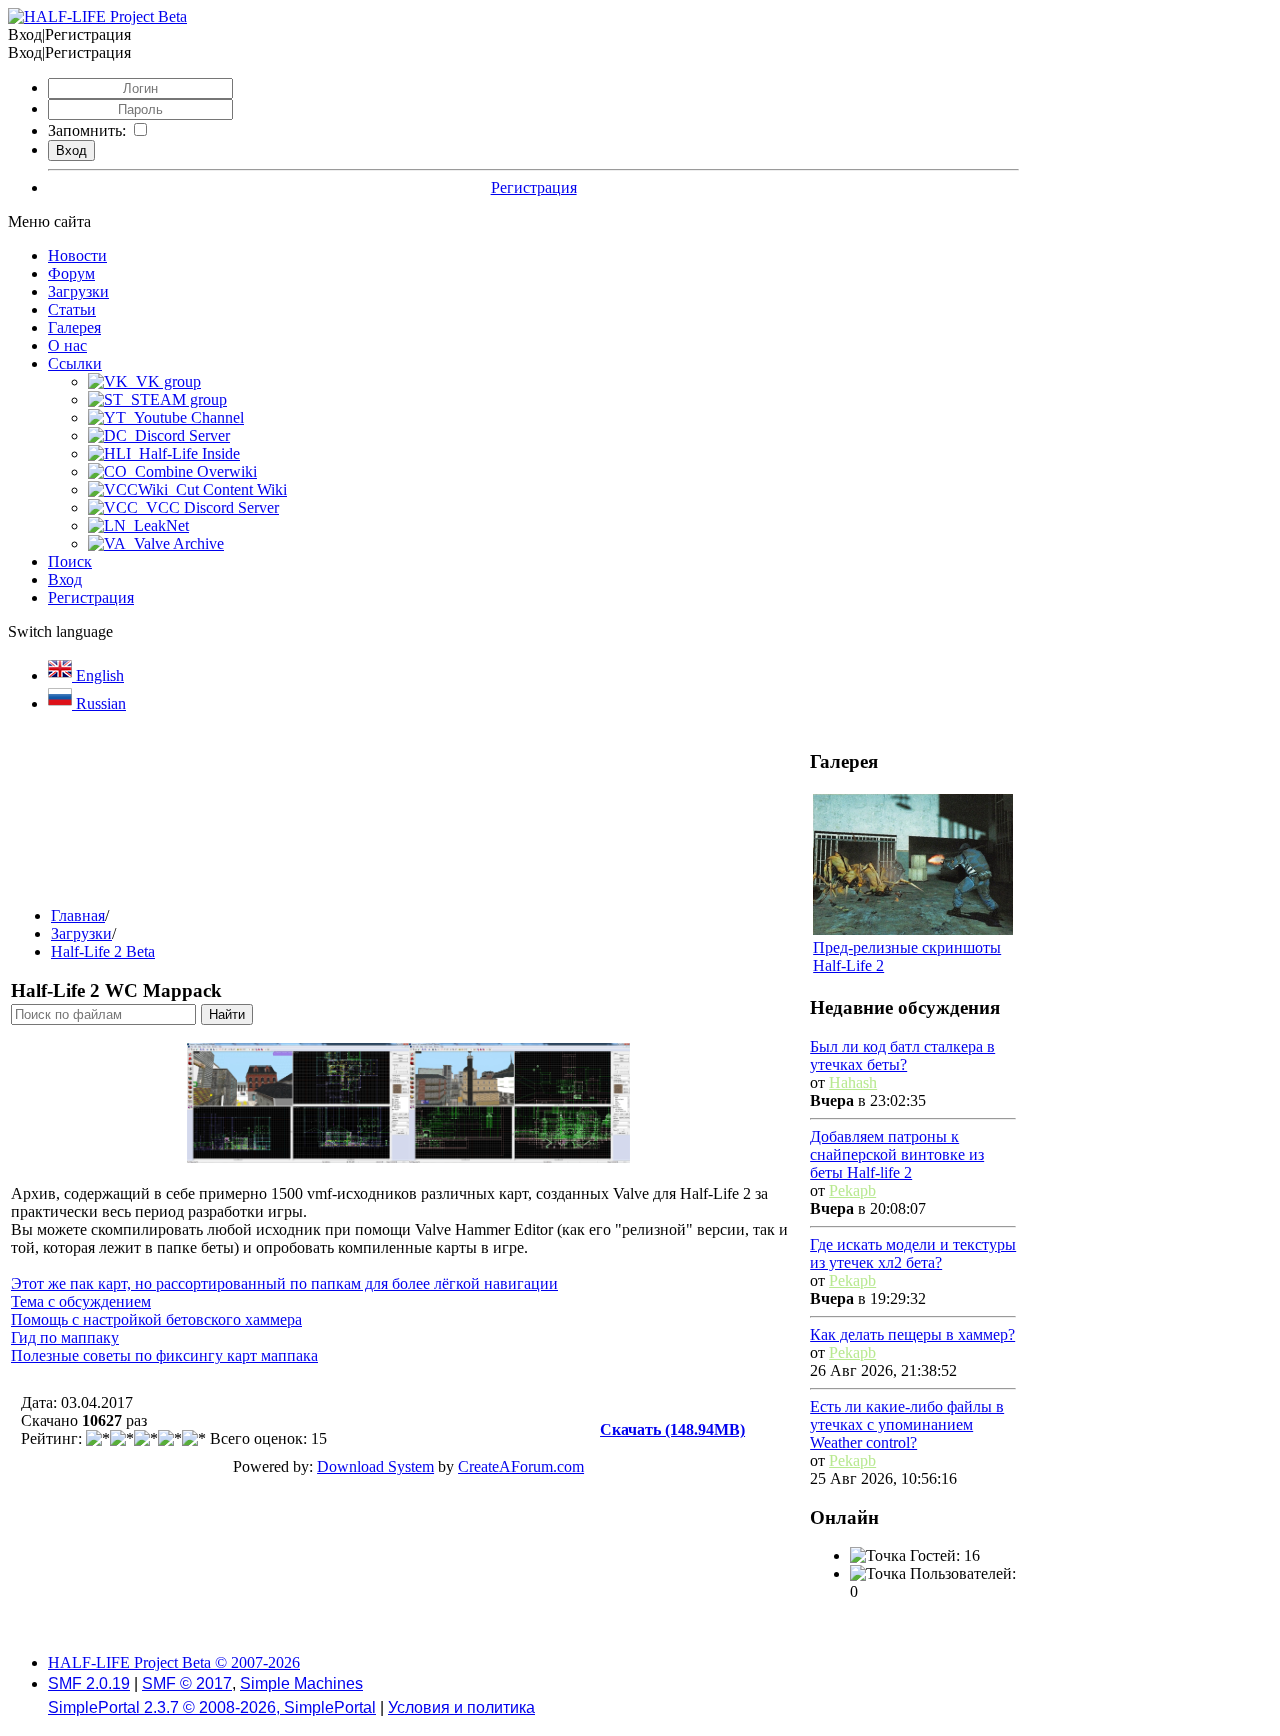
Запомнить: (87, 130)
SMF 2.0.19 (89, 1683)
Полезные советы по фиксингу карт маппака (164, 1355)
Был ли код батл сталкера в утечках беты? (902, 1055)
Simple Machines (301, 1683)
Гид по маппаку (65, 1337)
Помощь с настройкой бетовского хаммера (156, 1319)
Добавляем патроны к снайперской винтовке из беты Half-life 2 (897, 1154)
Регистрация (534, 187)
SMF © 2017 (187, 1683)
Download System (375, 1466)
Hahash (853, 1082)
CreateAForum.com (521, 1466)
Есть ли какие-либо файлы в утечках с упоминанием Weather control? (907, 1424)
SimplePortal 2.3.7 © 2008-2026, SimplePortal (212, 1707)
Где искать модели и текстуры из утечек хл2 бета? (913, 1253)
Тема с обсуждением (81, 1301)
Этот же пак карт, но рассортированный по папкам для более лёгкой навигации (284, 1283)
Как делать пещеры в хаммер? (912, 1334)
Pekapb (852, 1190)
